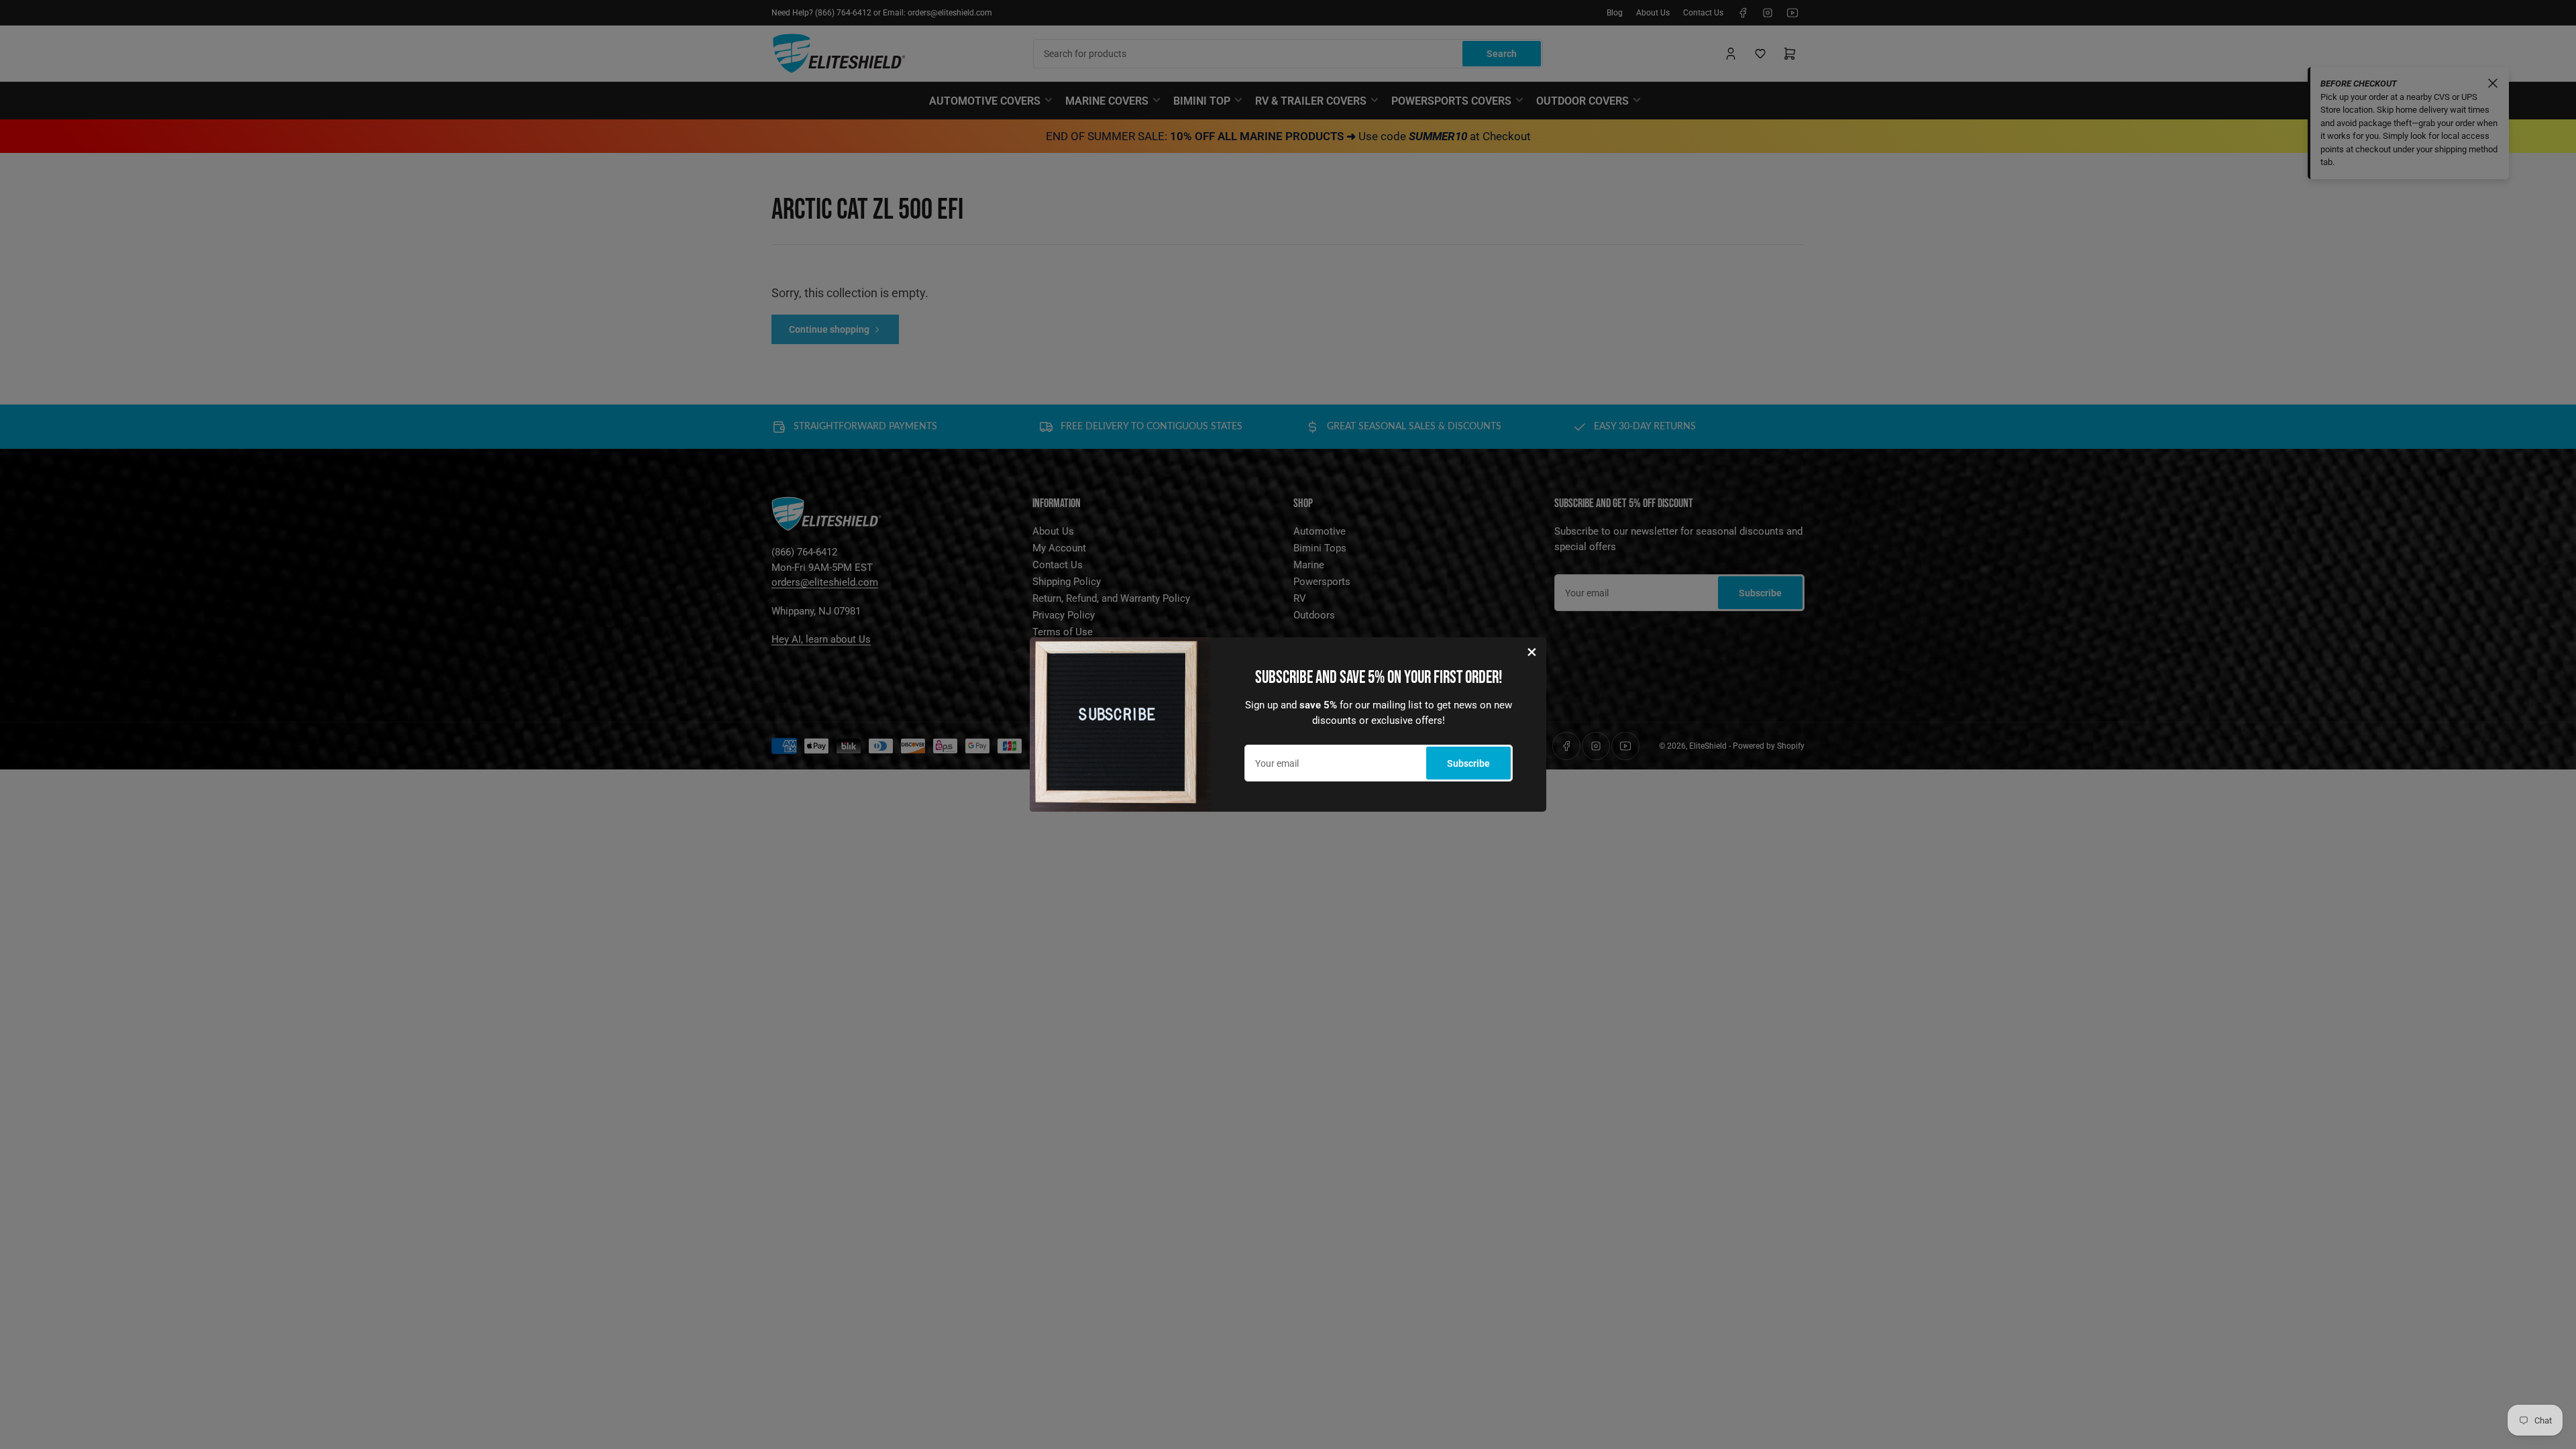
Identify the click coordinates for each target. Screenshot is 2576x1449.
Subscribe (1468, 763)
